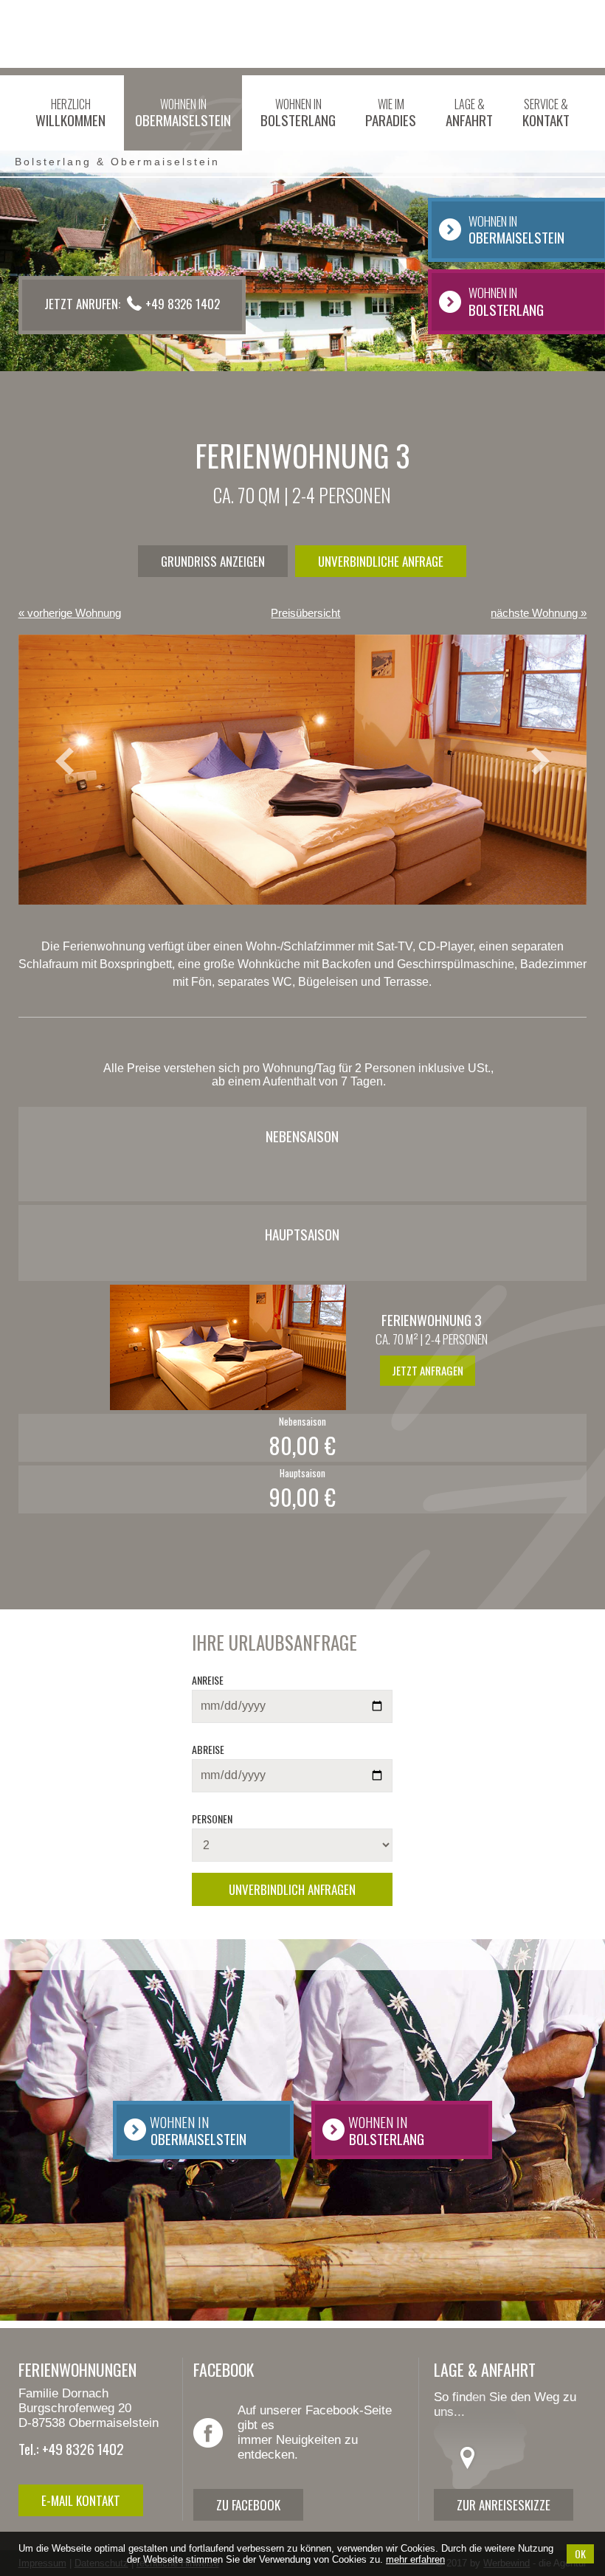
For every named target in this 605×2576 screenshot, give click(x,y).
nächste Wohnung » (539, 613)
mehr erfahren (415, 2559)
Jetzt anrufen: (132, 304)
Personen (212, 1819)
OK (580, 2553)
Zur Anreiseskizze (504, 2505)
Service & (546, 113)
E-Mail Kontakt (81, 2500)
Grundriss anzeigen (213, 561)
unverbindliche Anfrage (381, 561)
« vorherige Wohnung (70, 613)
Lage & (469, 113)
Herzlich (70, 113)
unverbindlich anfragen (292, 1889)
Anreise (208, 1680)
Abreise (208, 1749)
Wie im (391, 113)
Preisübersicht (305, 613)
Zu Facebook (248, 2505)
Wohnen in (183, 113)
